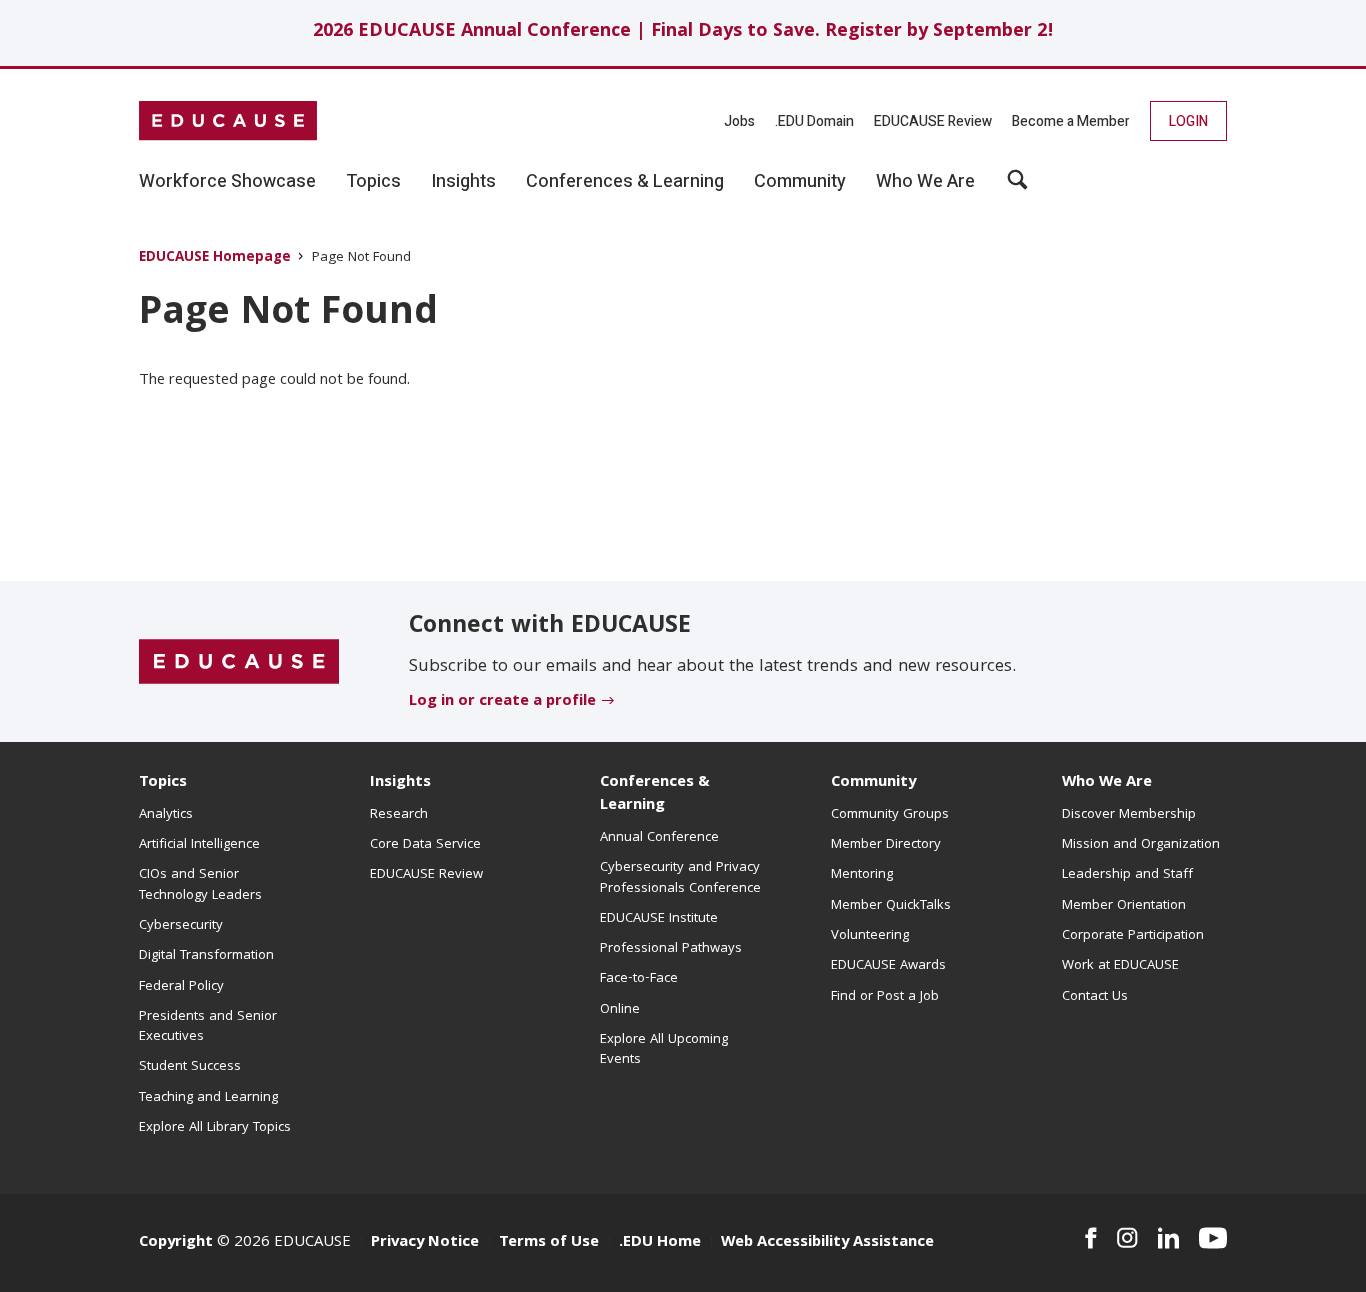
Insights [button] (463, 182)
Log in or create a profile (502, 702)
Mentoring (862, 875)
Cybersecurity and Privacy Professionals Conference (680, 878)
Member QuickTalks (891, 906)
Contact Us (1095, 997)
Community (873, 783)
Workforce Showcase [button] (227, 182)
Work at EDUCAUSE (1120, 966)
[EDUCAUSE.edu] (228, 121)
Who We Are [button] (925, 182)
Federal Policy (181, 987)
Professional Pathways (671, 949)
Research (399, 815)
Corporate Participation (1133, 936)
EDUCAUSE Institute (659, 919)
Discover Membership (1129, 815)
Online (620, 1010)
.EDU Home (660, 1243)
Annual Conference (659, 838)
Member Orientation (1124, 906)
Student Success (190, 1067)
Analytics (166, 815)
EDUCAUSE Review (933, 121)
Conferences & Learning (655, 794)
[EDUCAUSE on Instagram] (1127, 1238)
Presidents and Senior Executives (208, 1027)
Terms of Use (549, 1243)
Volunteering (870, 936)
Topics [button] (373, 182)
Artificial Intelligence (199, 845)
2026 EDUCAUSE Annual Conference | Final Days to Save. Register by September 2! (683, 32)
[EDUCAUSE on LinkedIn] (1169, 1238)
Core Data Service (425, 845)
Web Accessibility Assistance (827, 1243)
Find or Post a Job (885, 997)
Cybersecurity (181, 926)
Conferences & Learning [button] (625, 182)
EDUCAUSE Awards (888, 966)
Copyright (176, 1243)
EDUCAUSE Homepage (215, 258)
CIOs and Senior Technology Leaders (200, 885)
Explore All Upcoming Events (664, 1050)
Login (1188, 121)
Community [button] (800, 182)
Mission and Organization (1141, 845)
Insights (400, 783)
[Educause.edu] (239, 662)
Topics (163, 783)
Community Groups (890, 815)
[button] (1017, 187)
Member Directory (886, 845)
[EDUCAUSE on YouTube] (1213, 1238)
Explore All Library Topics (215, 1128)
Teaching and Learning (208, 1098)
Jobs (739, 121)
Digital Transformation (206, 956)
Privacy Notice (425, 1243)
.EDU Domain (814, 121)
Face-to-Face (639, 979)
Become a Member (1071, 121)
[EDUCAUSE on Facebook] (1090, 1238)
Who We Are (1107, 783)
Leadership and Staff (1127, 875)
